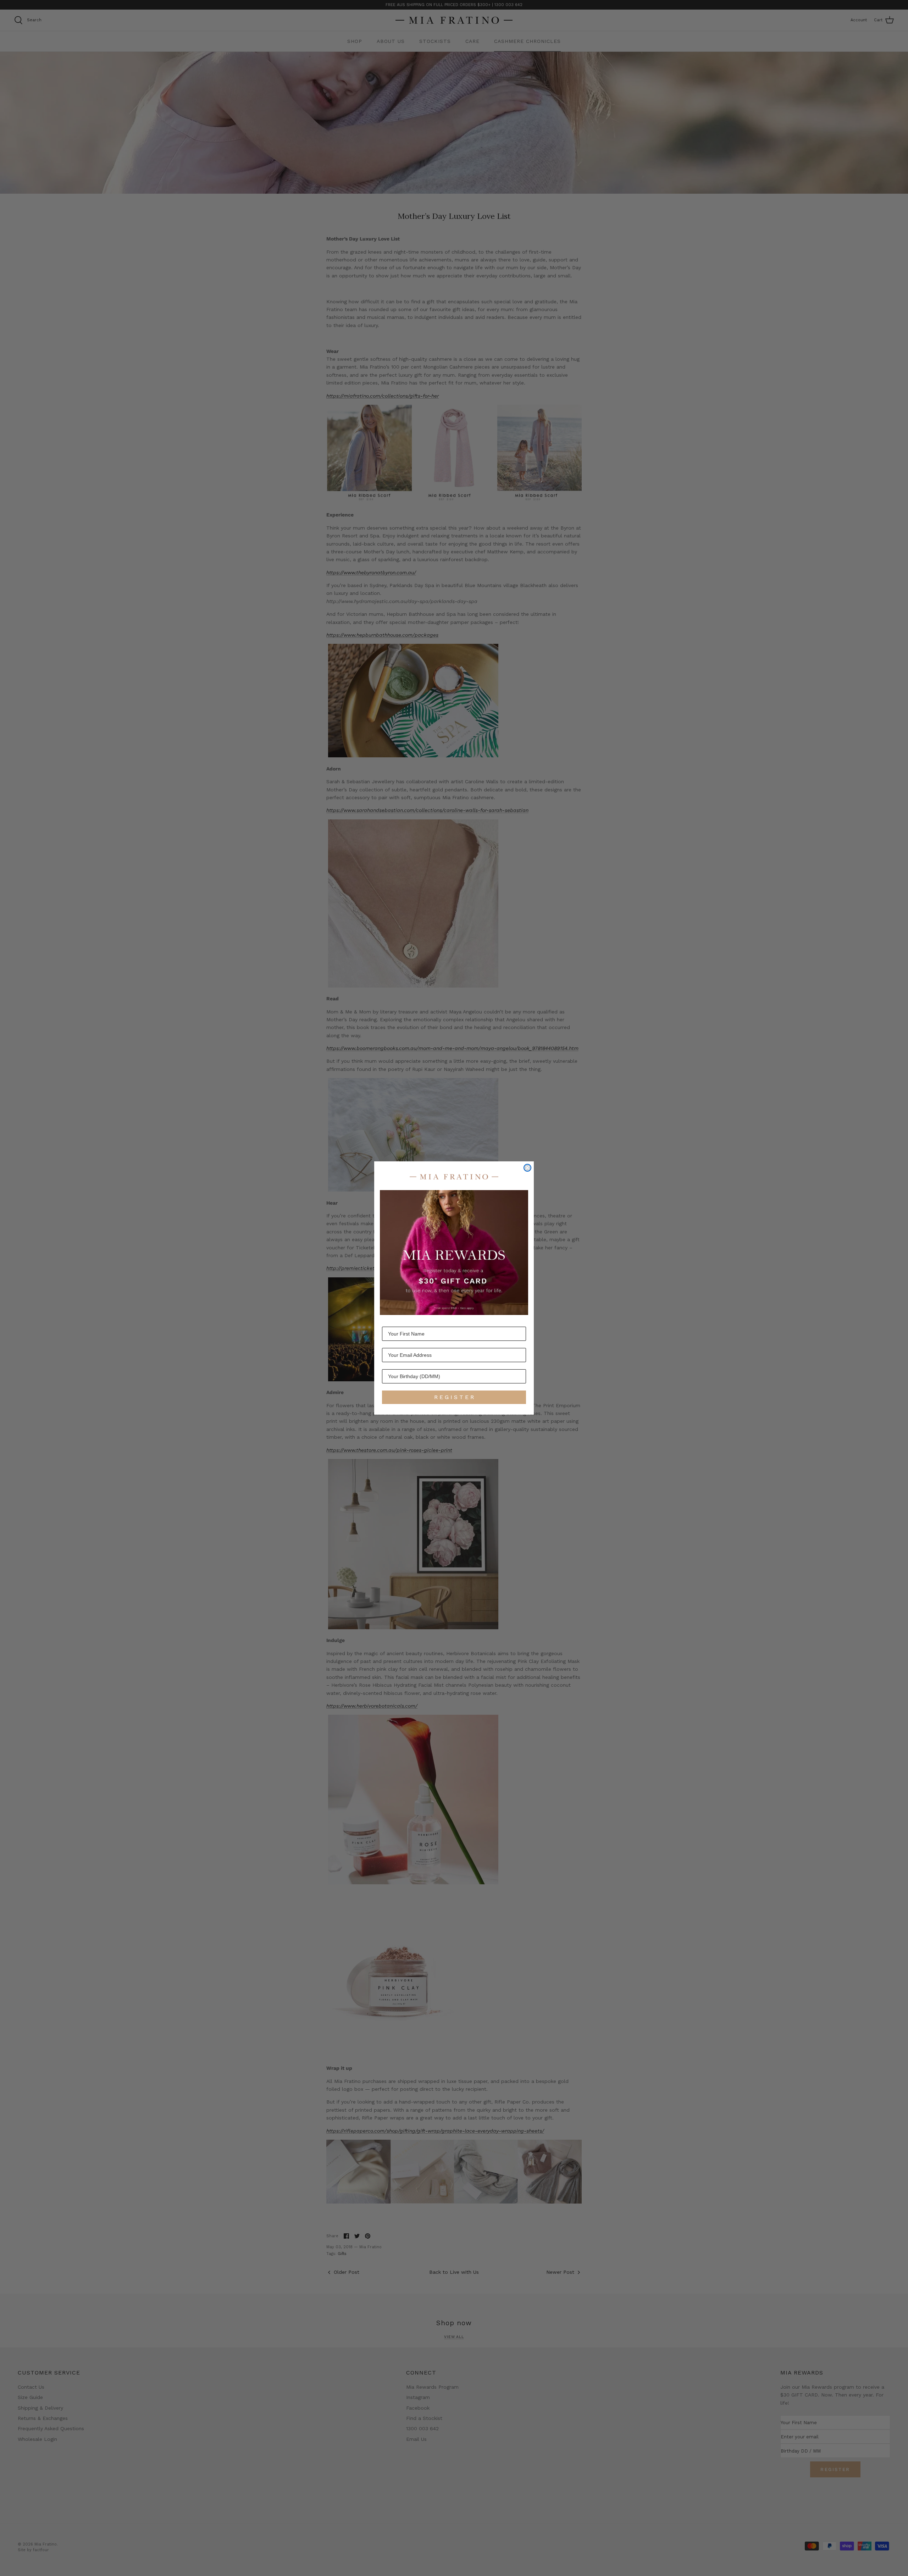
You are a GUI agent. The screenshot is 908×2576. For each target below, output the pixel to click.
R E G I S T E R (454, 1397)
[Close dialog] (527, 1168)
